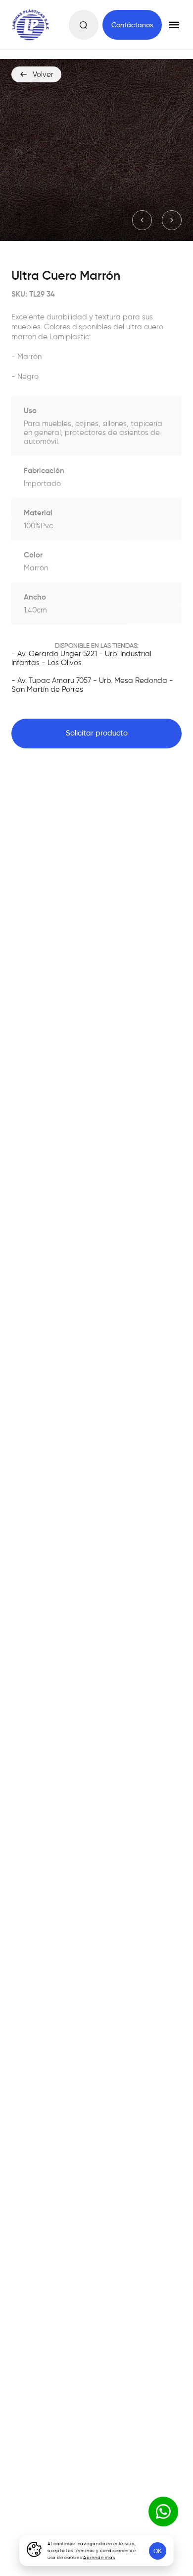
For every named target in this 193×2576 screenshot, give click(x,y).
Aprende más (99, 2557)
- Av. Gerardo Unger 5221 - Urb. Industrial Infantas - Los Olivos (81, 658)
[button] (142, 220)
